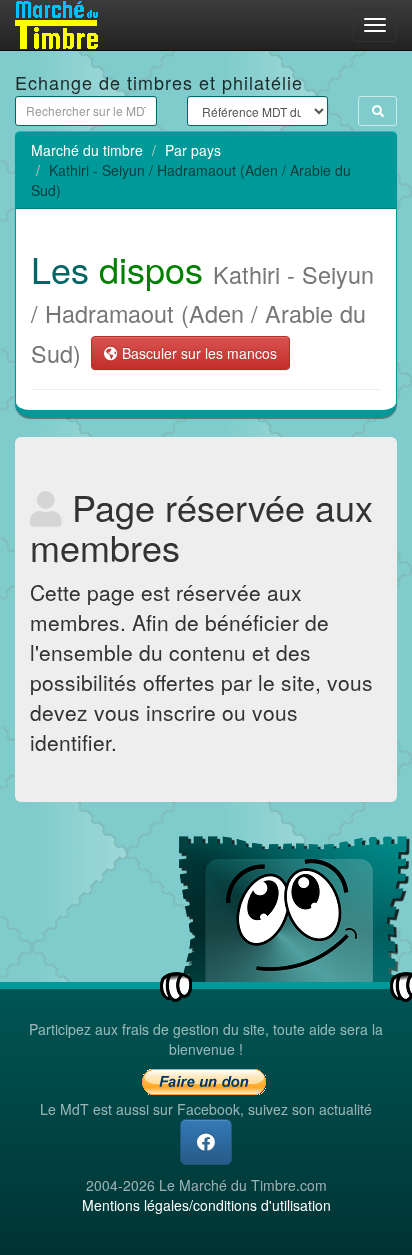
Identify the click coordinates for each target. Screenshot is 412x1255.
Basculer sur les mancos (197, 353)
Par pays (193, 150)
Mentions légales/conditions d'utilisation (206, 1205)
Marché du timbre (87, 150)
